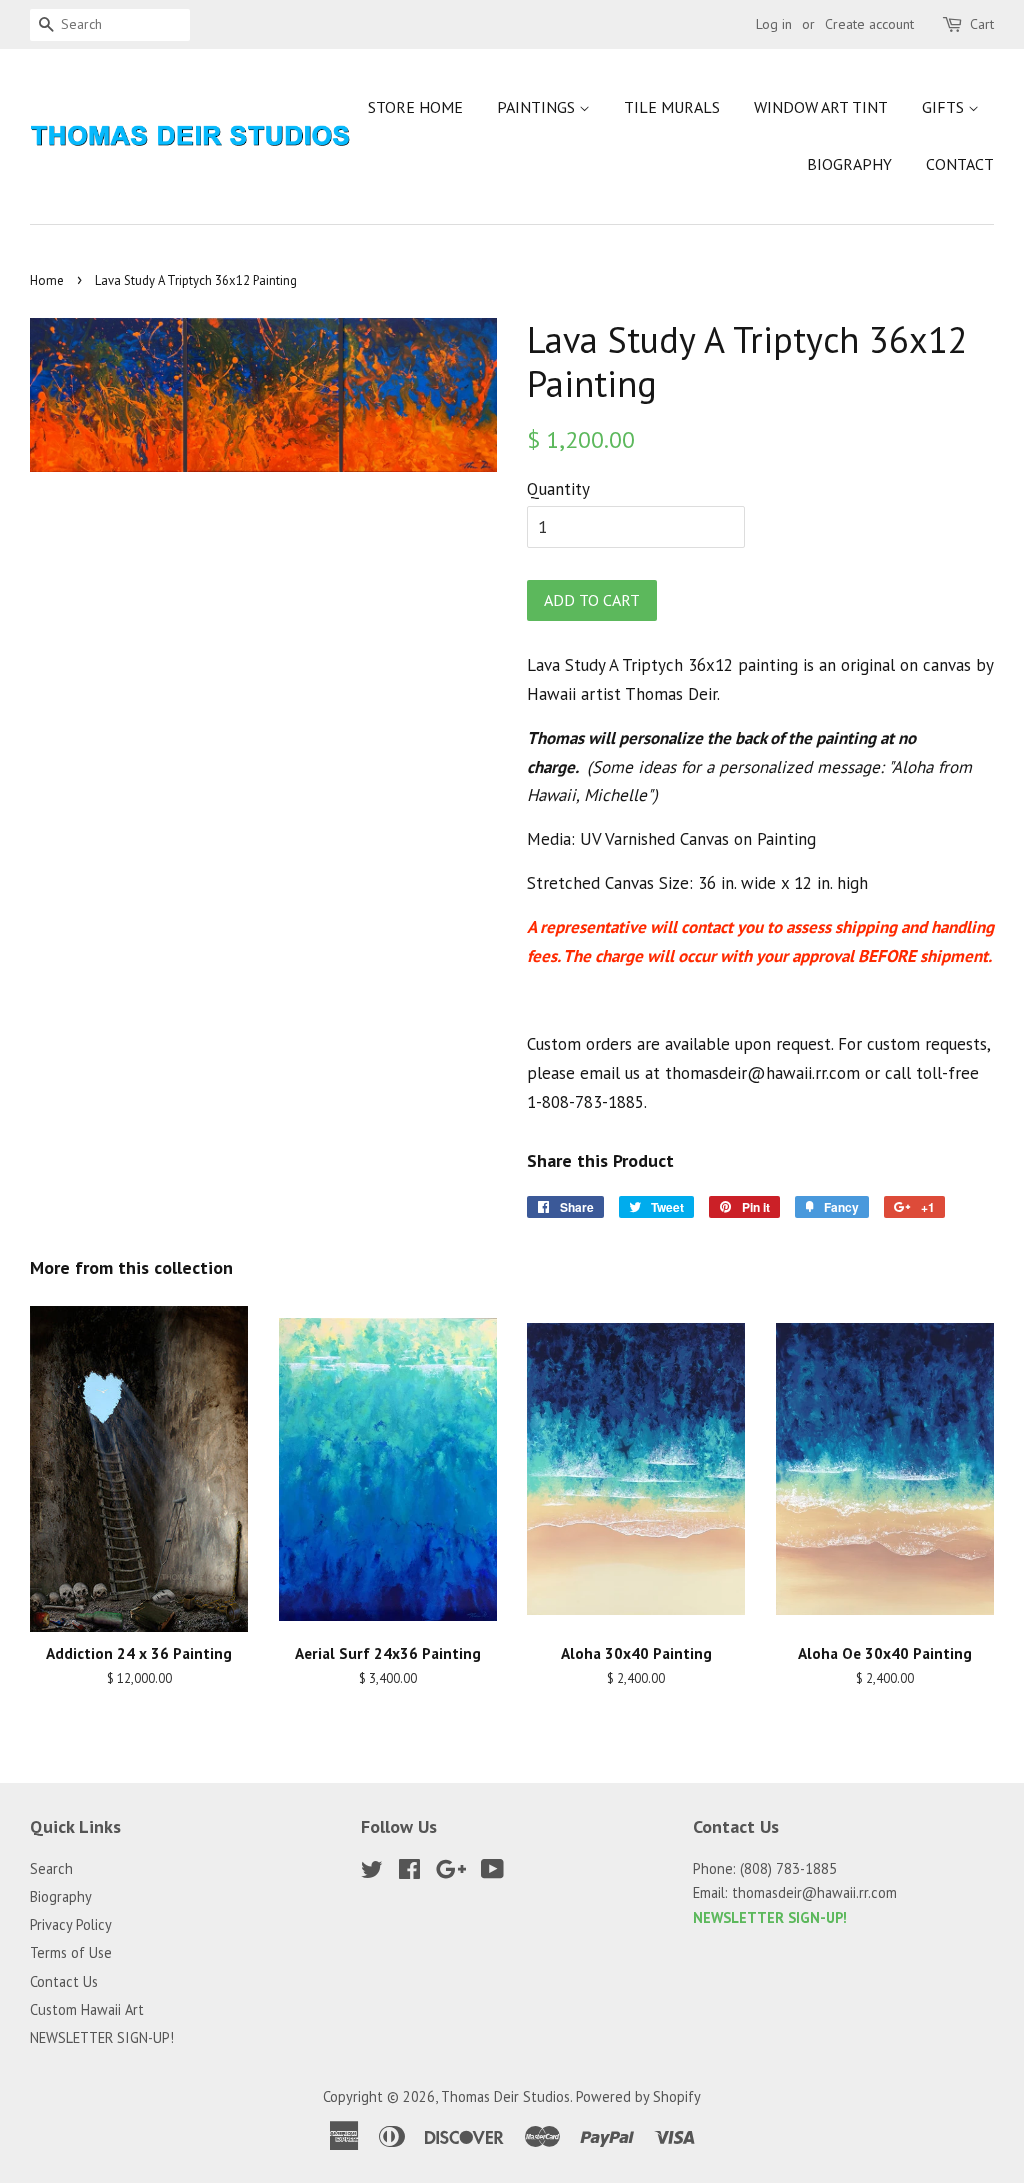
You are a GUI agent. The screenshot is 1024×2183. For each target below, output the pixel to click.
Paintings (538, 107)
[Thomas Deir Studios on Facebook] (409, 1872)
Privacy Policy (71, 1924)
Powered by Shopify (638, 2096)
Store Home (415, 107)
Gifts (945, 107)
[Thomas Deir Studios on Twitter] (372, 1872)
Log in (774, 24)
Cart (982, 24)
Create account (869, 24)
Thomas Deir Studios (505, 2096)
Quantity (558, 489)
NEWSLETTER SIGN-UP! (102, 2037)
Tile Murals (672, 107)
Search (51, 1868)
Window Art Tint (821, 107)
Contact (960, 164)
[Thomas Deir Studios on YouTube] (492, 1872)
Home (47, 280)
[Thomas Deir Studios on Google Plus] (451, 1872)
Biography (849, 164)
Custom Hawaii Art (87, 2009)
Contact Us (64, 1981)
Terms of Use (71, 1952)
